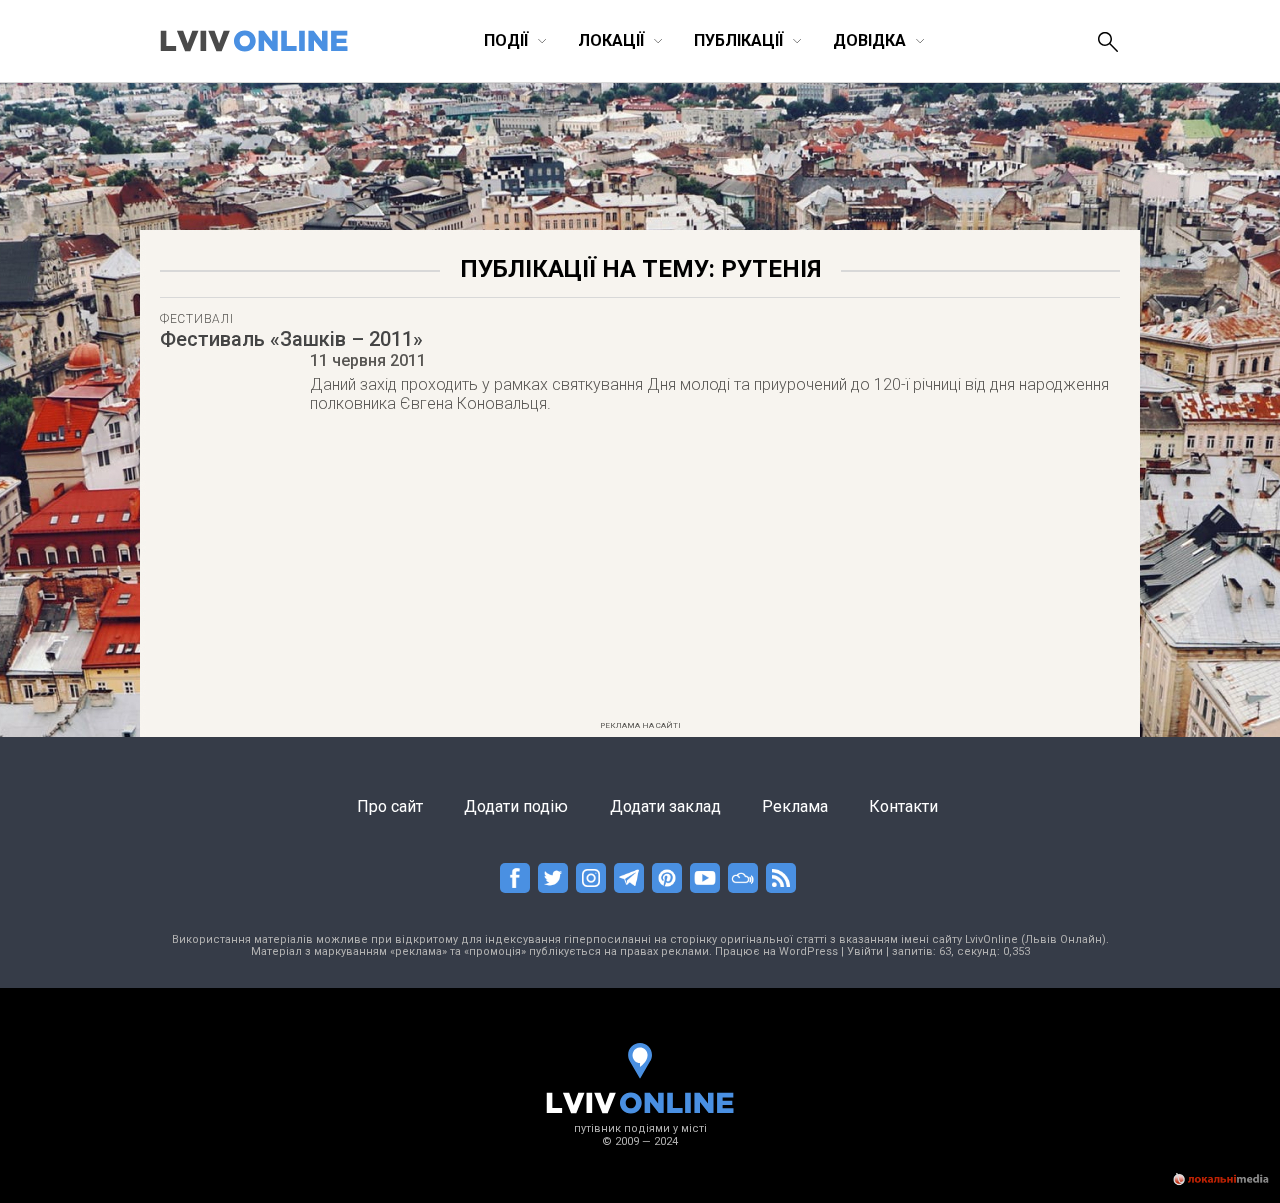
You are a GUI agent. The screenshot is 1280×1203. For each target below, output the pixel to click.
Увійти (865, 951)
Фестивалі (196, 319)
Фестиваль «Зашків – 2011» (291, 339)
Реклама (795, 806)
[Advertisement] (640, 573)
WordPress (808, 951)
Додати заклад (665, 806)
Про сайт (390, 806)
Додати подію (516, 806)
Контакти (903, 806)
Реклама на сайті (640, 725)
